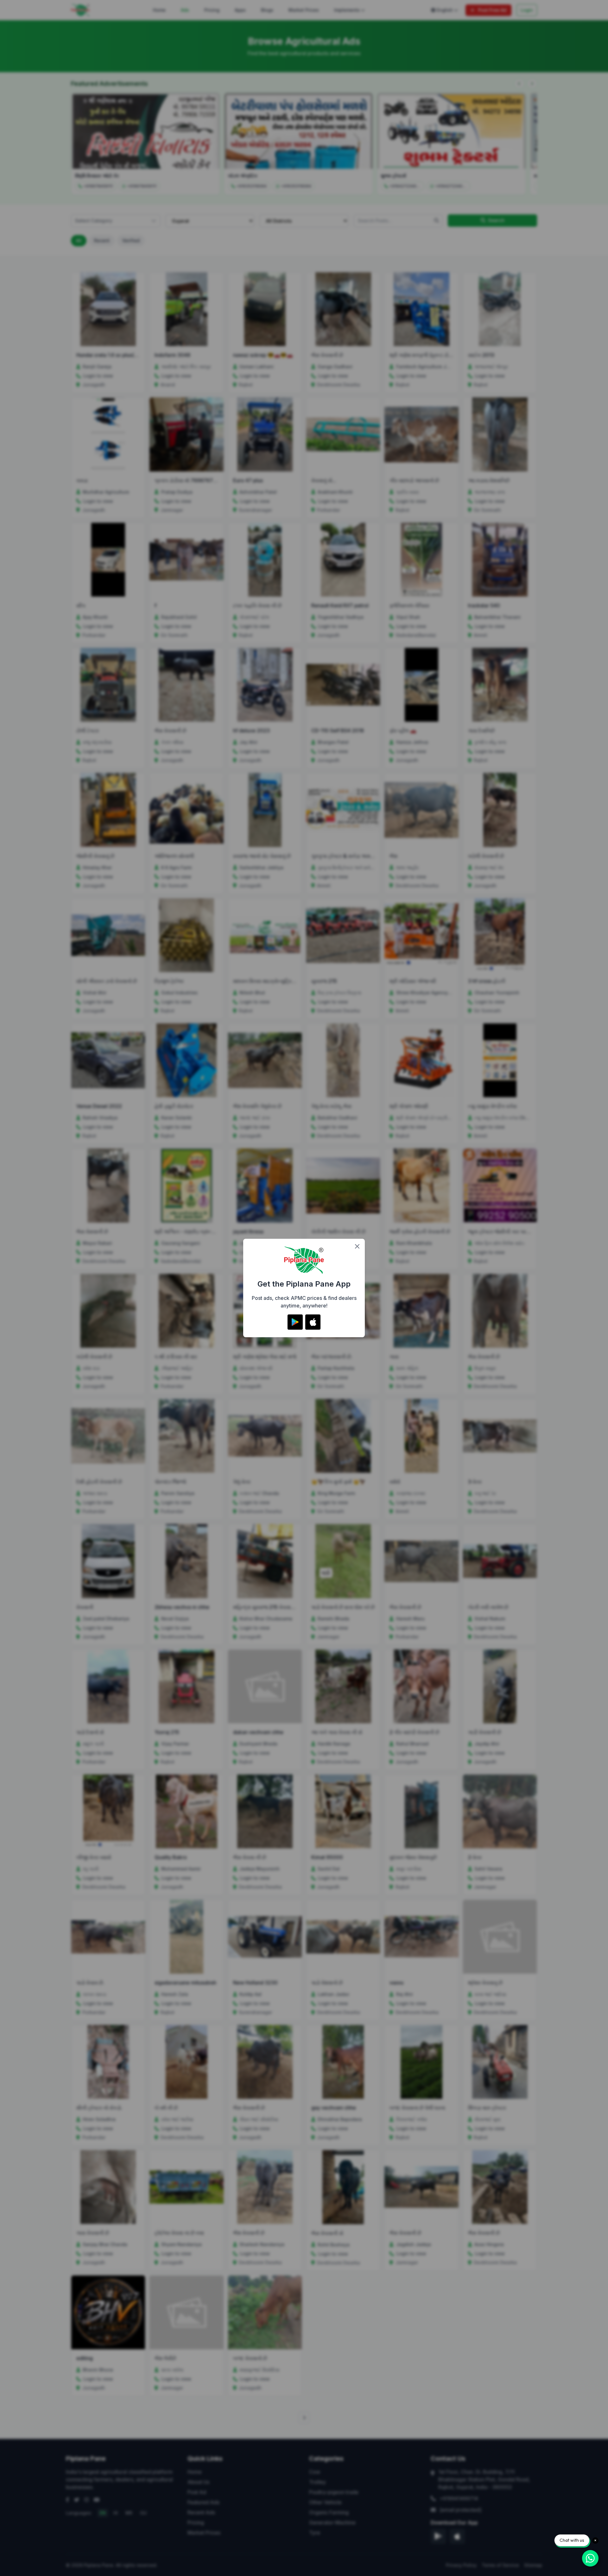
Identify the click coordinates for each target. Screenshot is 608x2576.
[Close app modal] (357, 1246)
